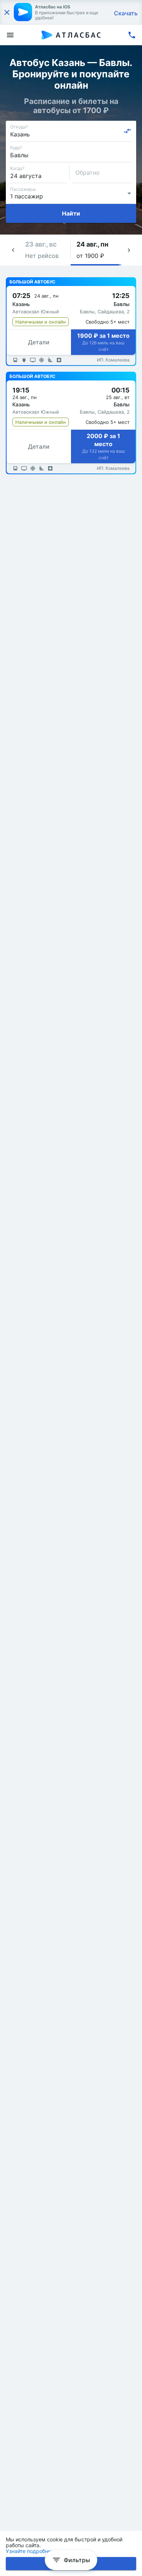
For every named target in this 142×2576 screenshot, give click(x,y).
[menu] (10, 35)
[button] (45, 250)
